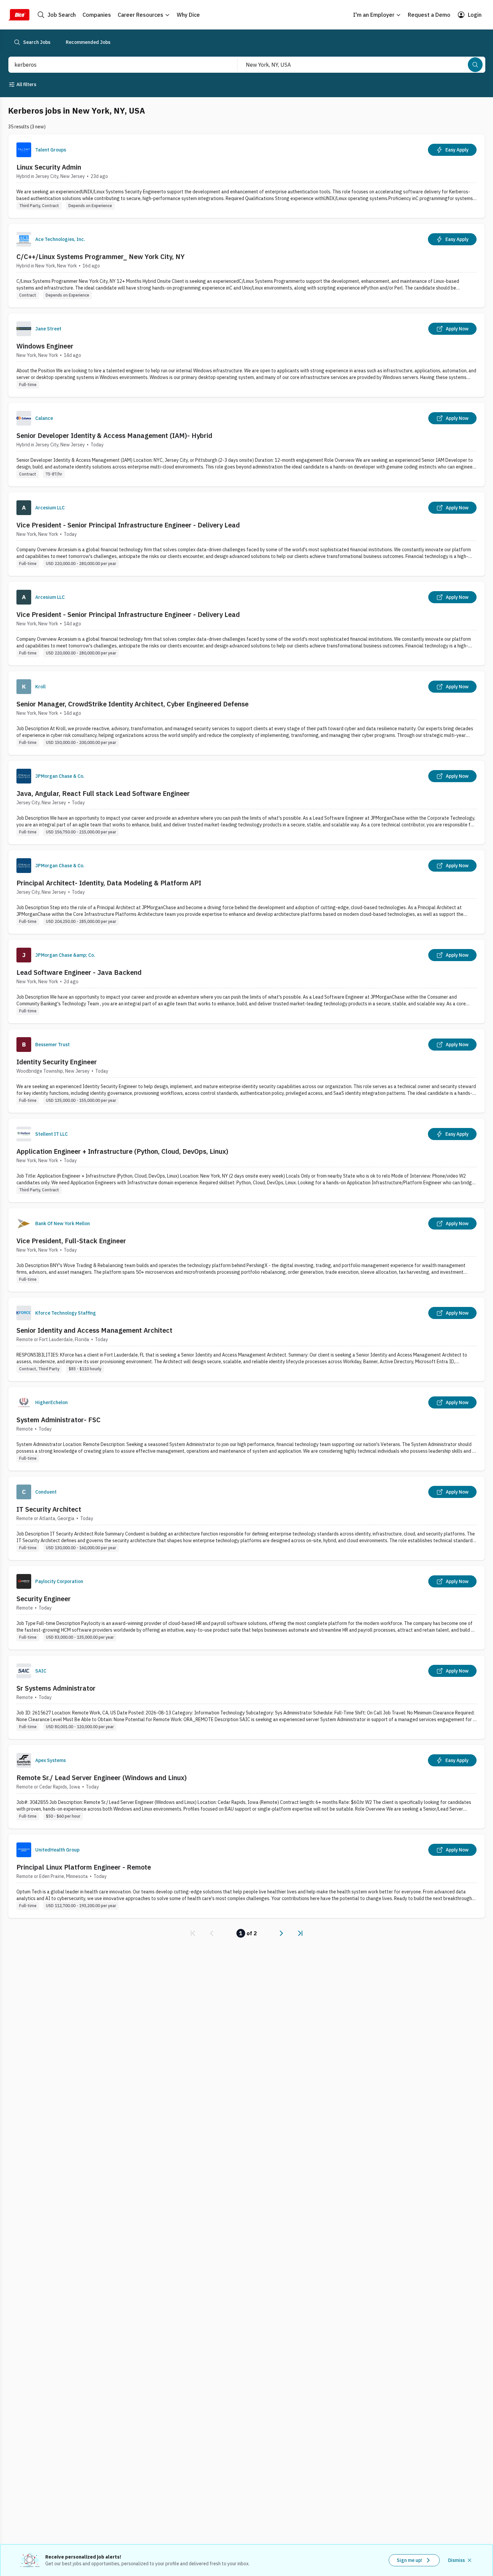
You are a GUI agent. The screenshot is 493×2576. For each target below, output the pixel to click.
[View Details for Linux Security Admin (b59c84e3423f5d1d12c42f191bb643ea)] (246, 176)
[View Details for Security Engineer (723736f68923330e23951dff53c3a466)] (246, 1608)
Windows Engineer (45, 346)
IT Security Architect (49, 1509)
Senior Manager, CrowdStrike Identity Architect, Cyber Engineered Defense (132, 704)
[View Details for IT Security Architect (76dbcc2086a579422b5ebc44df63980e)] (246, 1518)
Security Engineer (44, 1599)
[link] (193, 1933)
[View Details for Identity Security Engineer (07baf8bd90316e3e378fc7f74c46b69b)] (246, 1071)
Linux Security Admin (49, 167)
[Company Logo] (24, 150)
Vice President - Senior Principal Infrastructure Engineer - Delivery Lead (128, 525)
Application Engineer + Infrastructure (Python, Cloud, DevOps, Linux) (122, 1151)
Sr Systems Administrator (56, 1688)
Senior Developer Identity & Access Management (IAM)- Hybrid (114, 435)
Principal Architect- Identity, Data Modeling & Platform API (109, 883)
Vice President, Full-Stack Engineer (71, 1241)
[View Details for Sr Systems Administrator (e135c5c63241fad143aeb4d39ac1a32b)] (246, 1697)
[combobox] (116, 65)
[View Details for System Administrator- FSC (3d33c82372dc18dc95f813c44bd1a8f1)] (246, 1429)
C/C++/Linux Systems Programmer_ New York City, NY (101, 257)
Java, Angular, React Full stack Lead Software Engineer (103, 793)
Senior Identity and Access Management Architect (94, 1330)
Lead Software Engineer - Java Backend (79, 972)
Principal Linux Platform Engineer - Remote (84, 1867)
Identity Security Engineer (57, 1062)
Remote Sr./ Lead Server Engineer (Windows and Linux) (102, 1778)
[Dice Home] (19, 15)
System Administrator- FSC (59, 1420)
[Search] (475, 65)
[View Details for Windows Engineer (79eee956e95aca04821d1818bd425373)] (246, 355)
